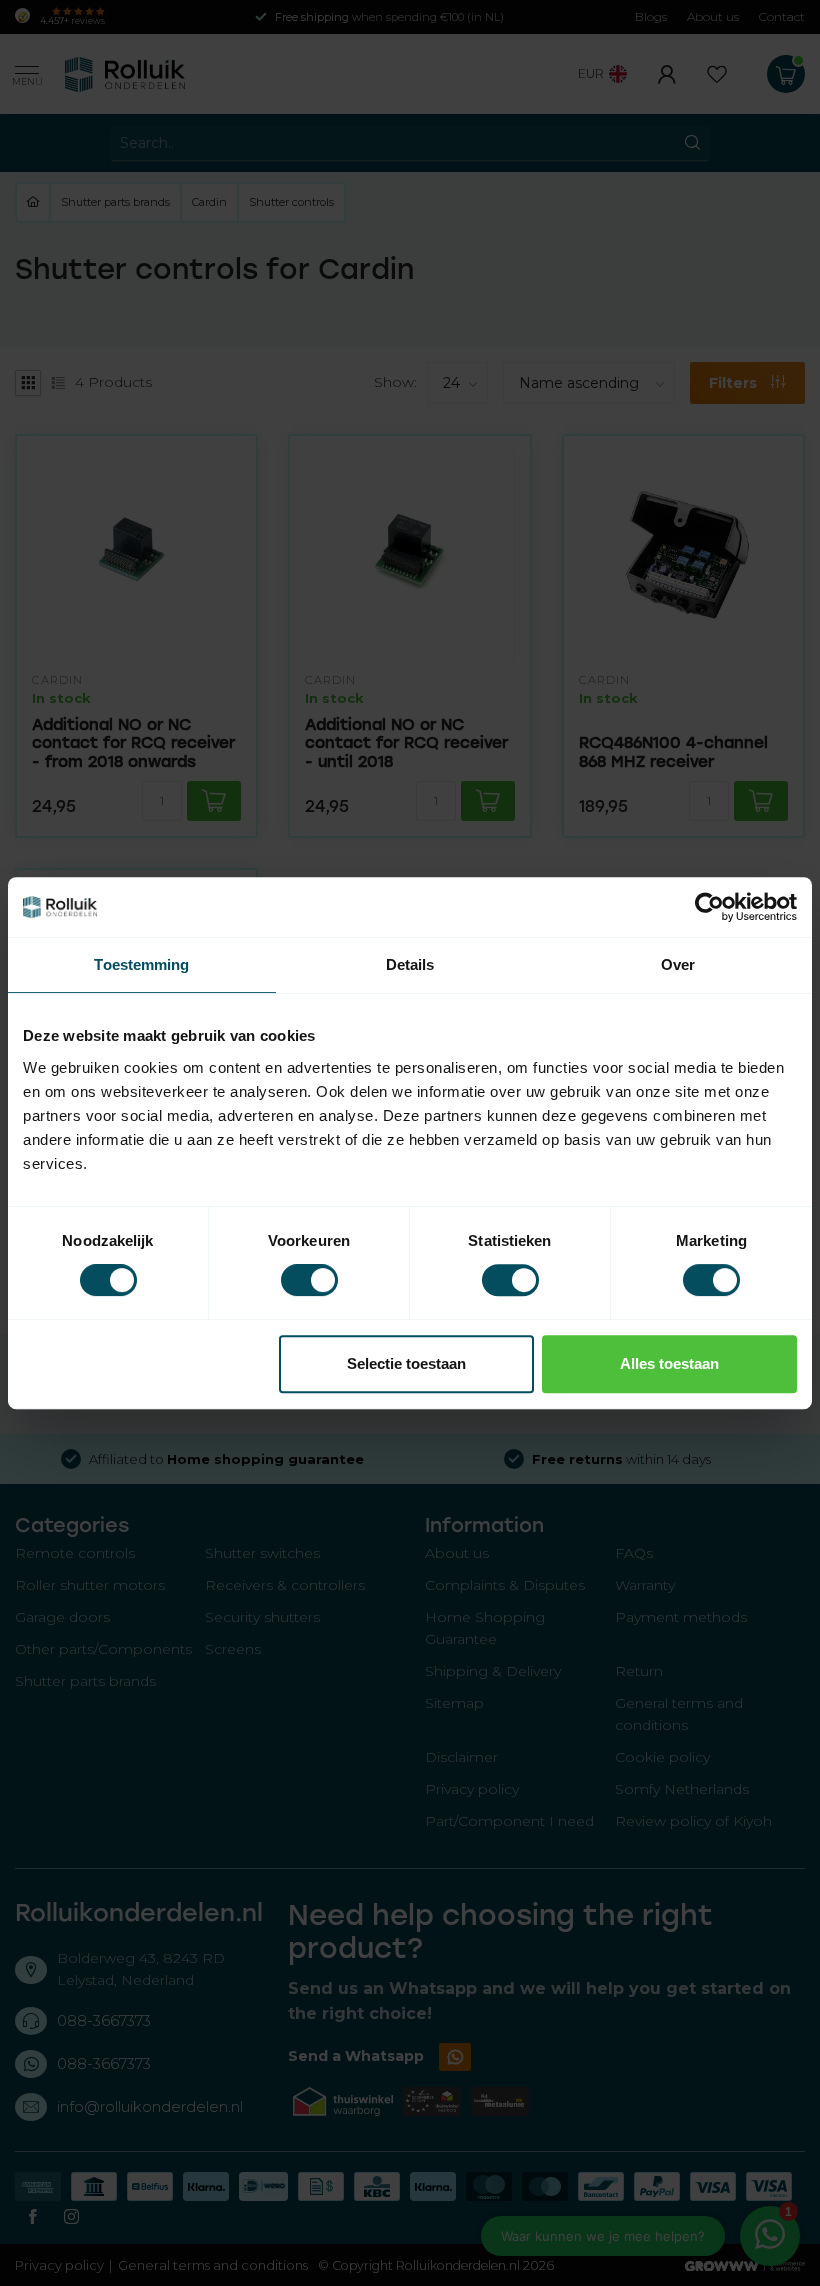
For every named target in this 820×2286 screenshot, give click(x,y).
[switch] (309, 1280)
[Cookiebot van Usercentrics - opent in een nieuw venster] (709, 907)
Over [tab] (678, 964)
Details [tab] (410, 964)
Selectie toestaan (406, 1363)
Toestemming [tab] (141, 964)
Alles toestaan (669, 1363)
